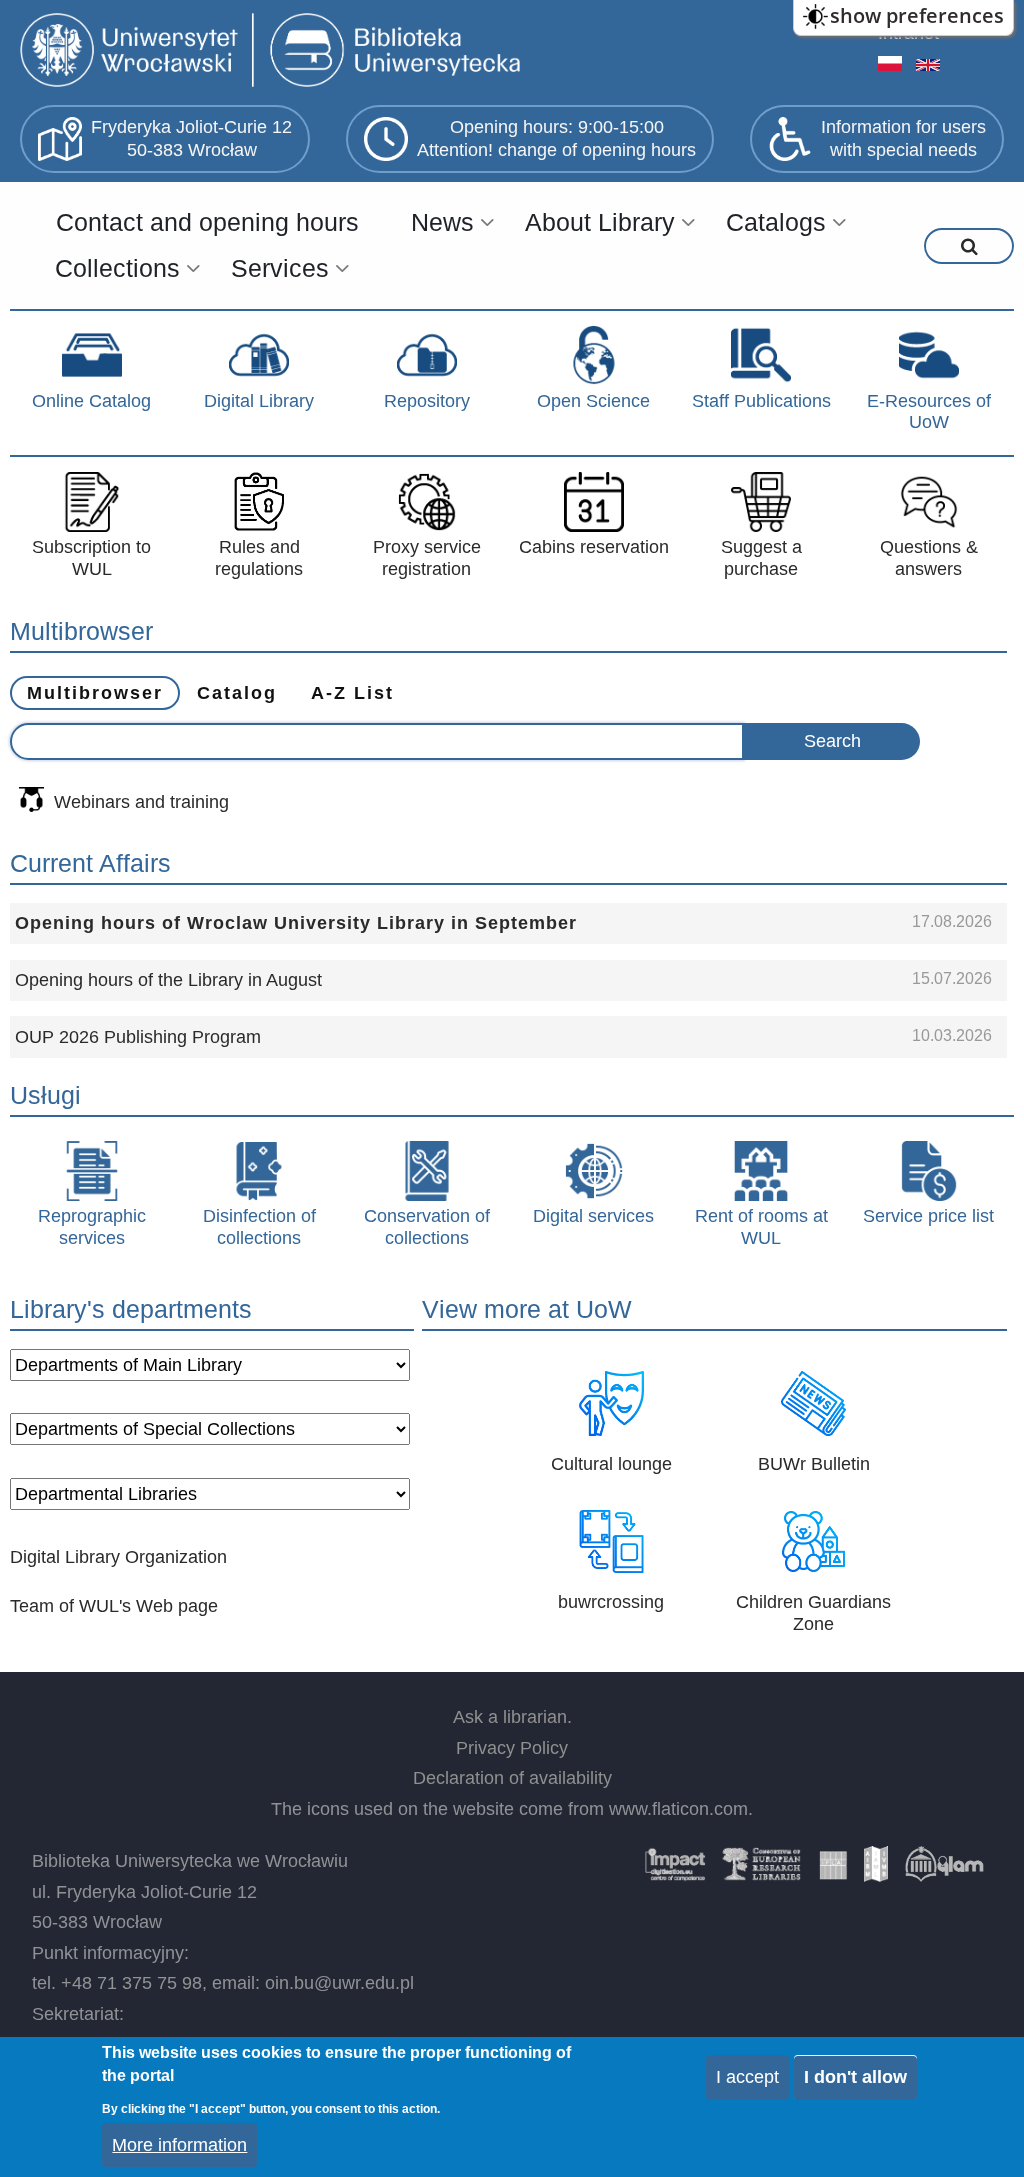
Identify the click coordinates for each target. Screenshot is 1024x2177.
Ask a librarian (510, 1717)
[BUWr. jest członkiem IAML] (876, 1871)
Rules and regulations (259, 558)
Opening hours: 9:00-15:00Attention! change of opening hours (556, 138)
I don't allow (855, 2077)
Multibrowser (95, 693)
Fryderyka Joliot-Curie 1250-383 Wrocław (191, 138)
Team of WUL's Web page (114, 1606)
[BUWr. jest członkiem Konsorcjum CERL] (762, 1871)
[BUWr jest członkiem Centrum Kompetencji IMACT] (675, 1871)
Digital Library (259, 401)
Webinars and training (141, 802)
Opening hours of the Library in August (168, 980)
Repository (427, 401)
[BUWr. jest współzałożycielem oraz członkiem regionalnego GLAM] (944, 1871)
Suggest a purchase (761, 558)
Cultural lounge (611, 1464)
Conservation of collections (427, 1227)
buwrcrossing (611, 1602)
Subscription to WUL (91, 558)
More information (179, 2145)
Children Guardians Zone (813, 1613)
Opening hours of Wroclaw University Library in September (296, 923)
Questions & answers (929, 558)
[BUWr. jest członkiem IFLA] (833, 1871)
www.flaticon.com (678, 1809)
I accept (747, 2077)
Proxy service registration (427, 558)
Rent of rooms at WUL (761, 1227)
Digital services (593, 1216)
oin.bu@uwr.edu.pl (339, 1983)
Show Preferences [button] (917, 15)
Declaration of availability (512, 1778)
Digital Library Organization (118, 1557)
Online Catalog (91, 401)
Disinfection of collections (259, 1227)
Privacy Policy (512, 1748)
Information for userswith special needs (903, 138)
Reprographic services (92, 1227)
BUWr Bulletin (814, 1464)
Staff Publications (761, 401)
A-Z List (352, 693)
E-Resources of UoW (929, 412)
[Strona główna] (274, 52)
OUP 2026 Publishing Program (138, 1037)
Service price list (928, 1216)
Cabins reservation (594, 547)
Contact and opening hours (207, 222)
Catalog (237, 693)
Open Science (593, 401)
